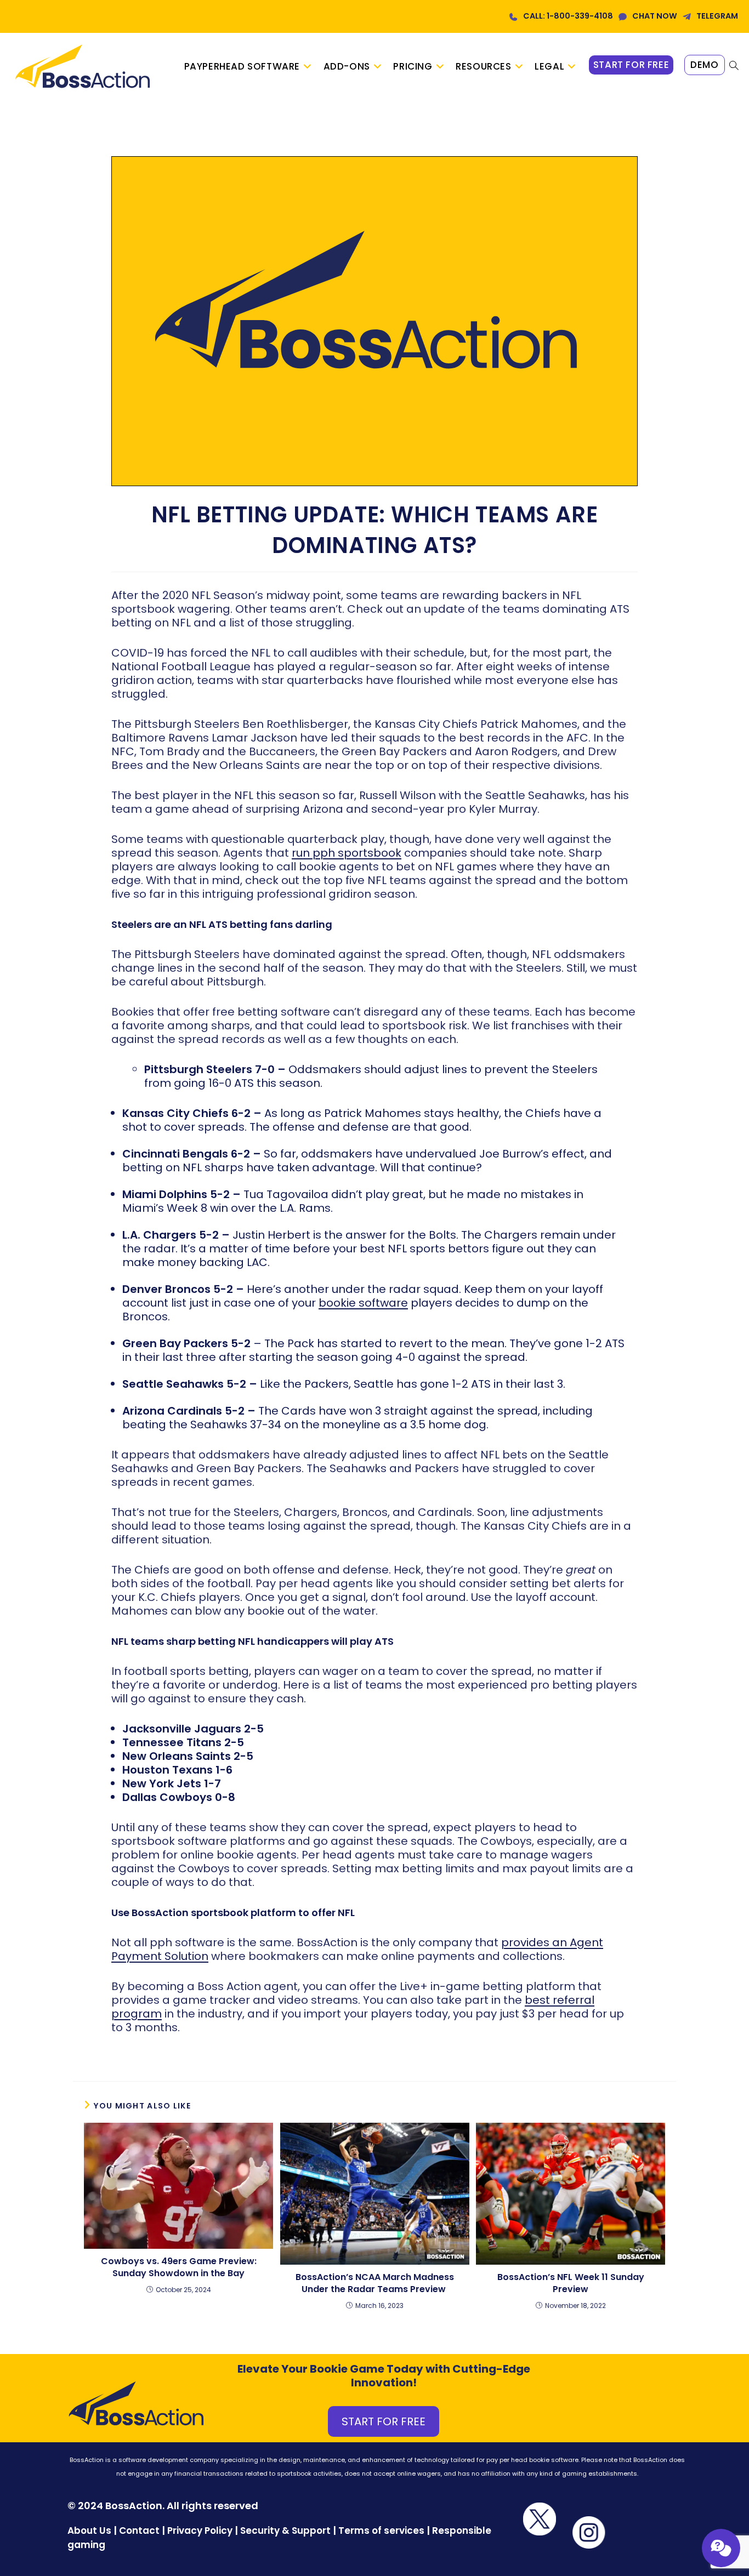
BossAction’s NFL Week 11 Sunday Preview (571, 2283)
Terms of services (381, 2531)
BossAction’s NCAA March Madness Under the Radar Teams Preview (375, 2283)
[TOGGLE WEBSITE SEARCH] (734, 66)
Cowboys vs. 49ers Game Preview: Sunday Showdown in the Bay (179, 2267)
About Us (89, 2531)
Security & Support (285, 2531)
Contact (140, 2531)
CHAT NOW (655, 16)
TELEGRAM (717, 16)
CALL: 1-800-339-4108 (568, 16)
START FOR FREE (384, 2421)
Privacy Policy (200, 2531)
